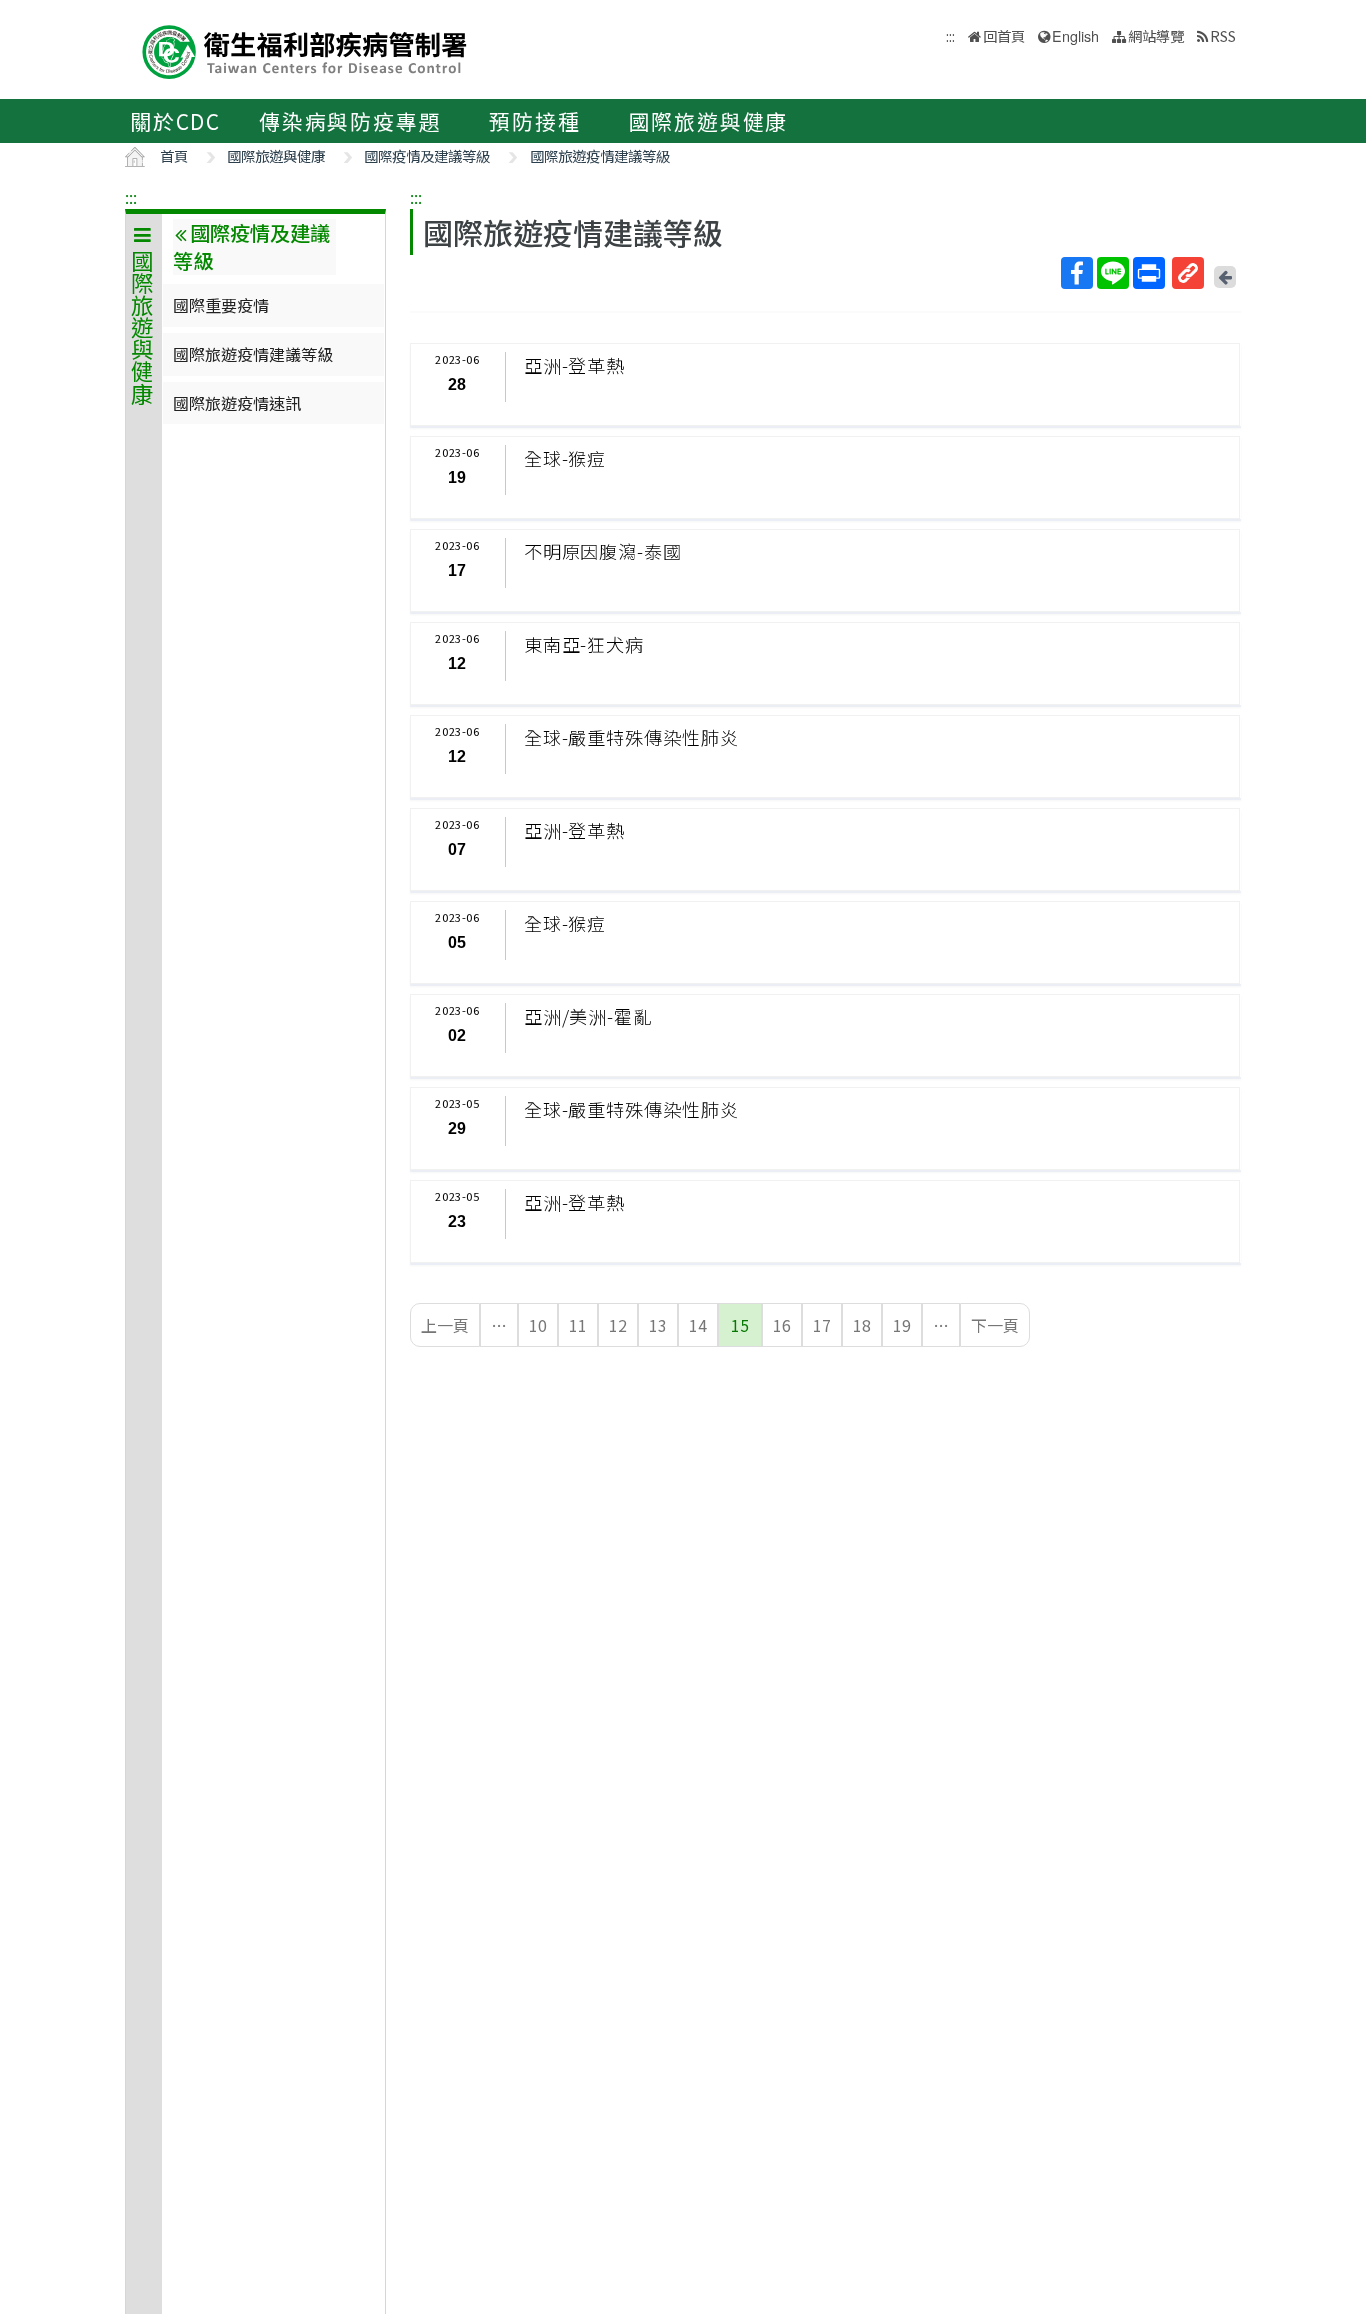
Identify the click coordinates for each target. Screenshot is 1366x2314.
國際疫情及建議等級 (427, 155)
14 (698, 1325)
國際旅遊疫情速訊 (237, 403)
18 (862, 1325)
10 (538, 1325)
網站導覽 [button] (1156, 35)
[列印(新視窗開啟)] (1149, 273)
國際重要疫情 (221, 305)
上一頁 (445, 1325)
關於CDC (175, 121)
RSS (1223, 35)
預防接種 (534, 121)
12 (618, 1325)
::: (131, 197)
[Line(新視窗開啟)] (1113, 273)
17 (822, 1325)
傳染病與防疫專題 (350, 121)
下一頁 (995, 1325)
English (1075, 35)
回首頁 (1004, 35)
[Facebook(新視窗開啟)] (1077, 273)
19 (902, 1325)
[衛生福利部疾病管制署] (305, 49)
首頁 (174, 155)
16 (782, 1325)
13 (658, 1325)
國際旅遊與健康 (709, 121)
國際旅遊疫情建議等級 (600, 155)
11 (578, 1325)
